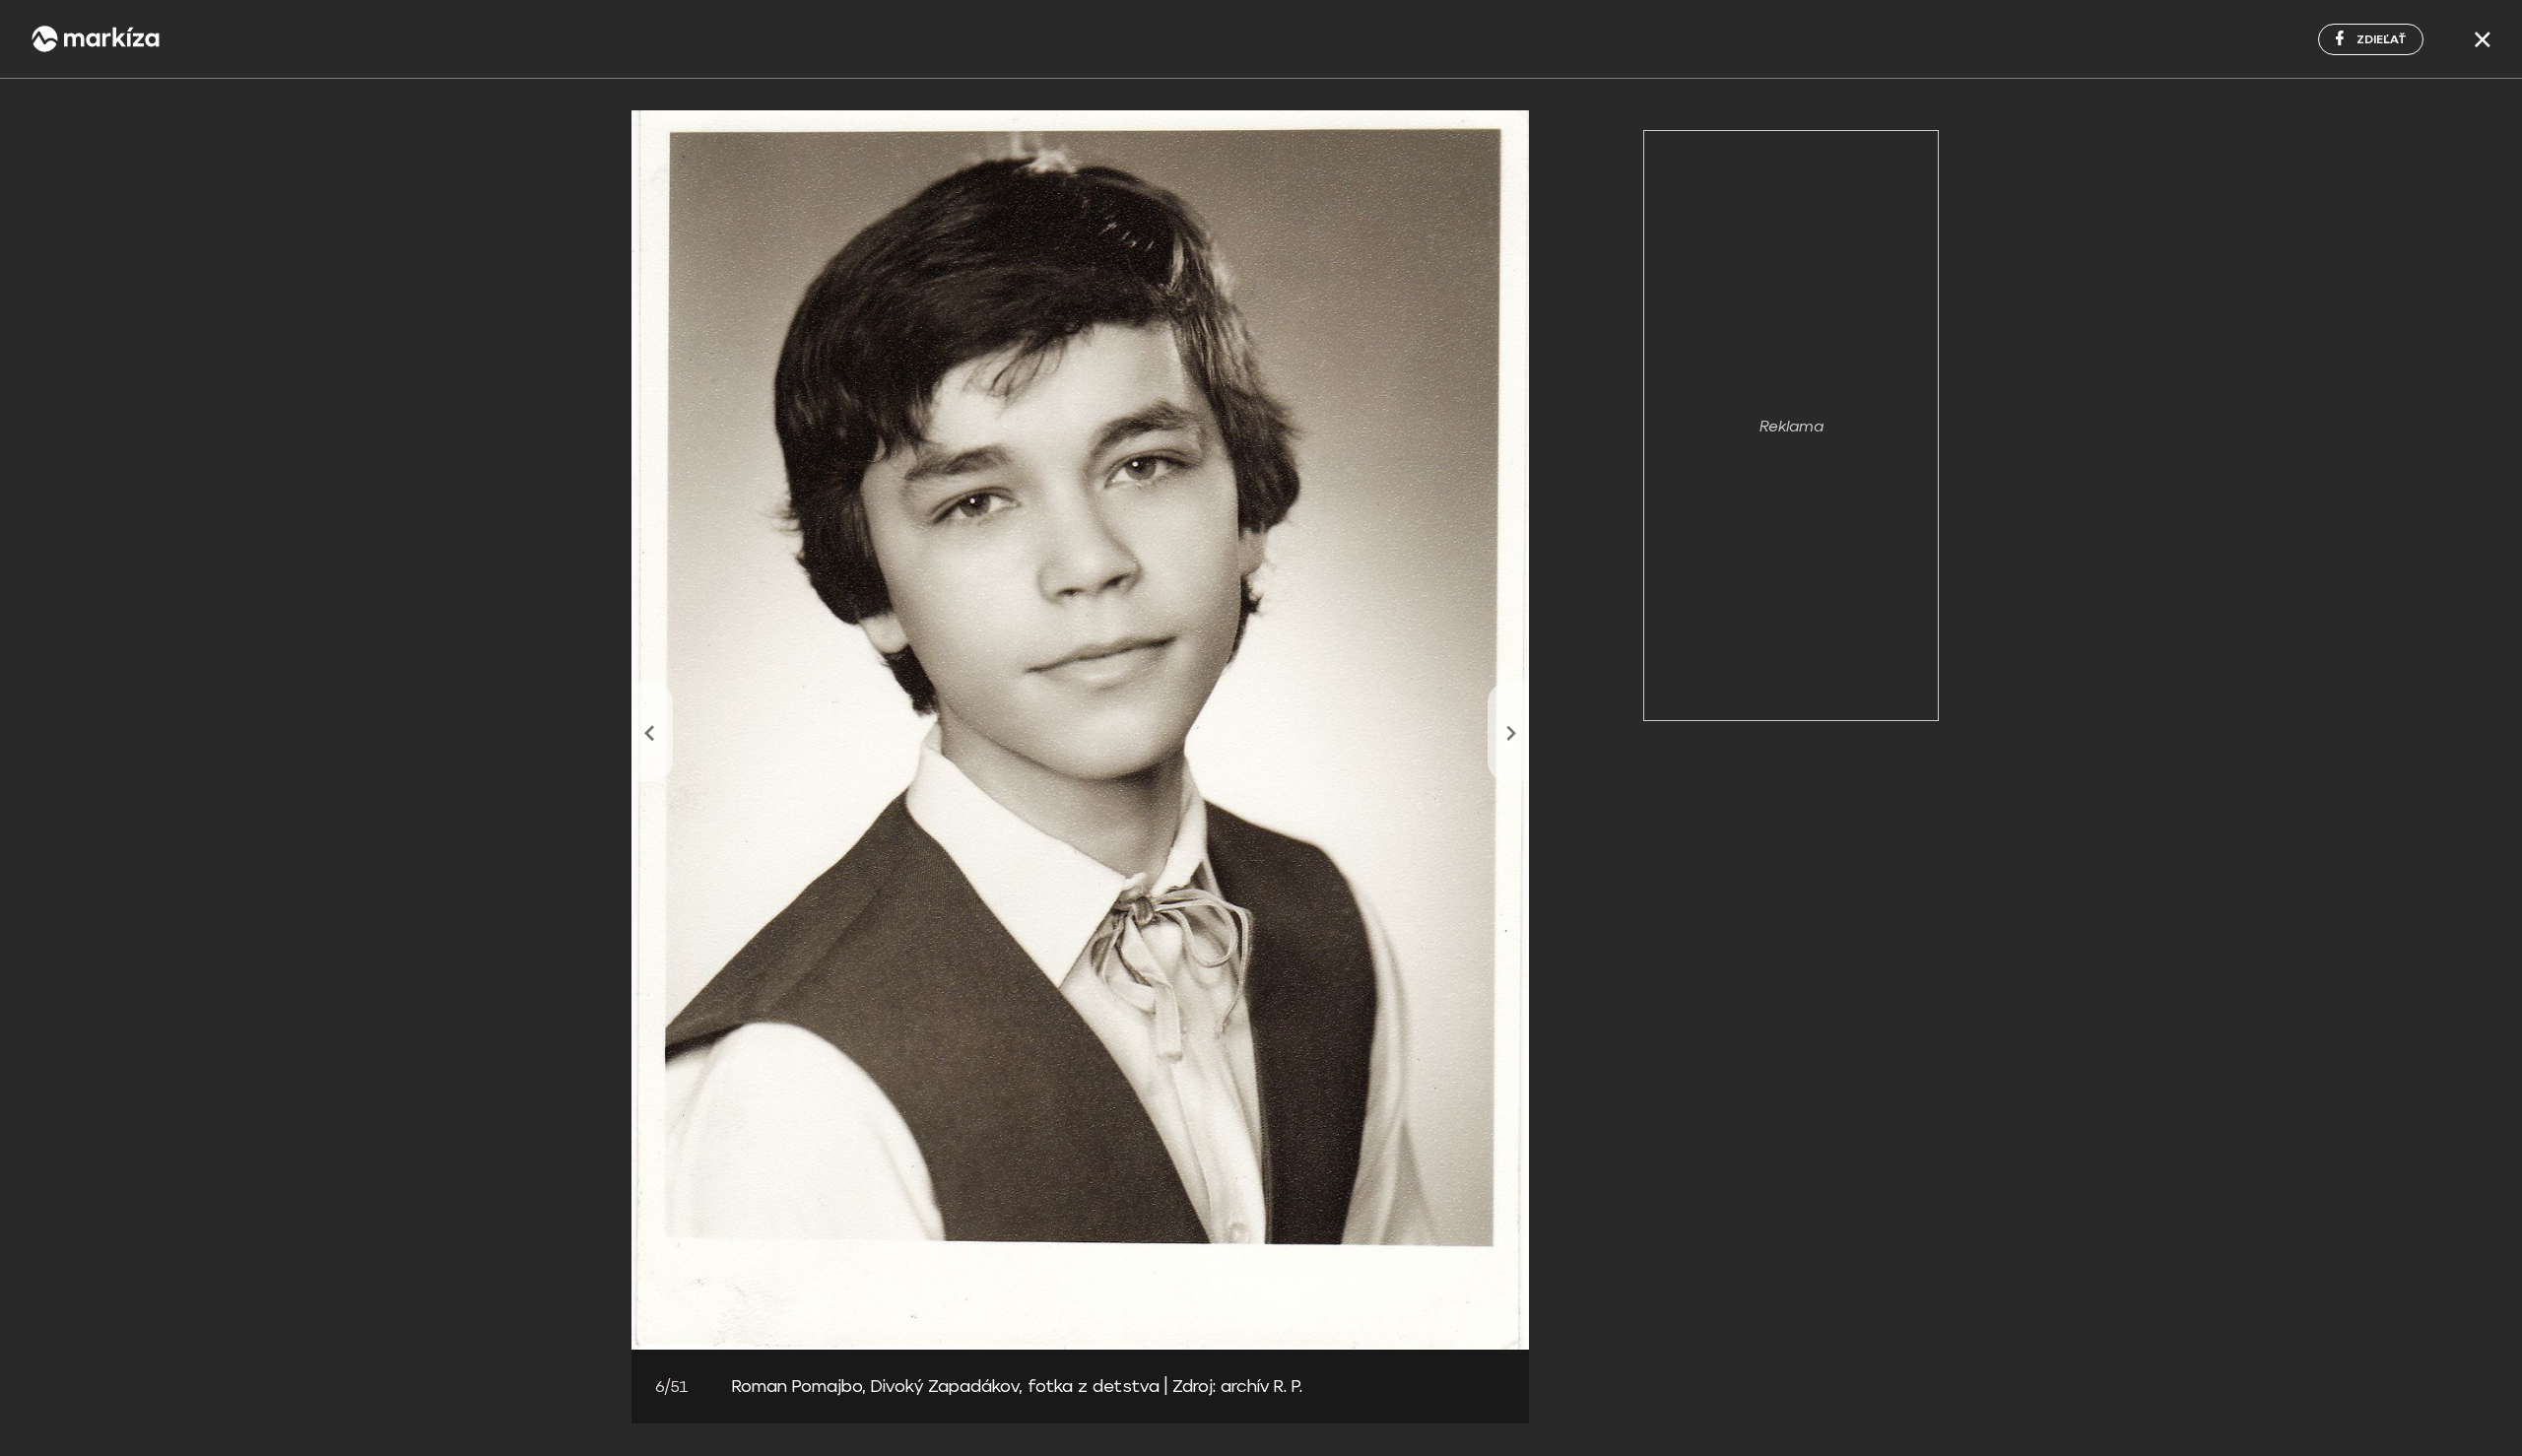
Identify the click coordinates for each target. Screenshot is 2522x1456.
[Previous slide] (652, 732)
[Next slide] (1508, 732)
